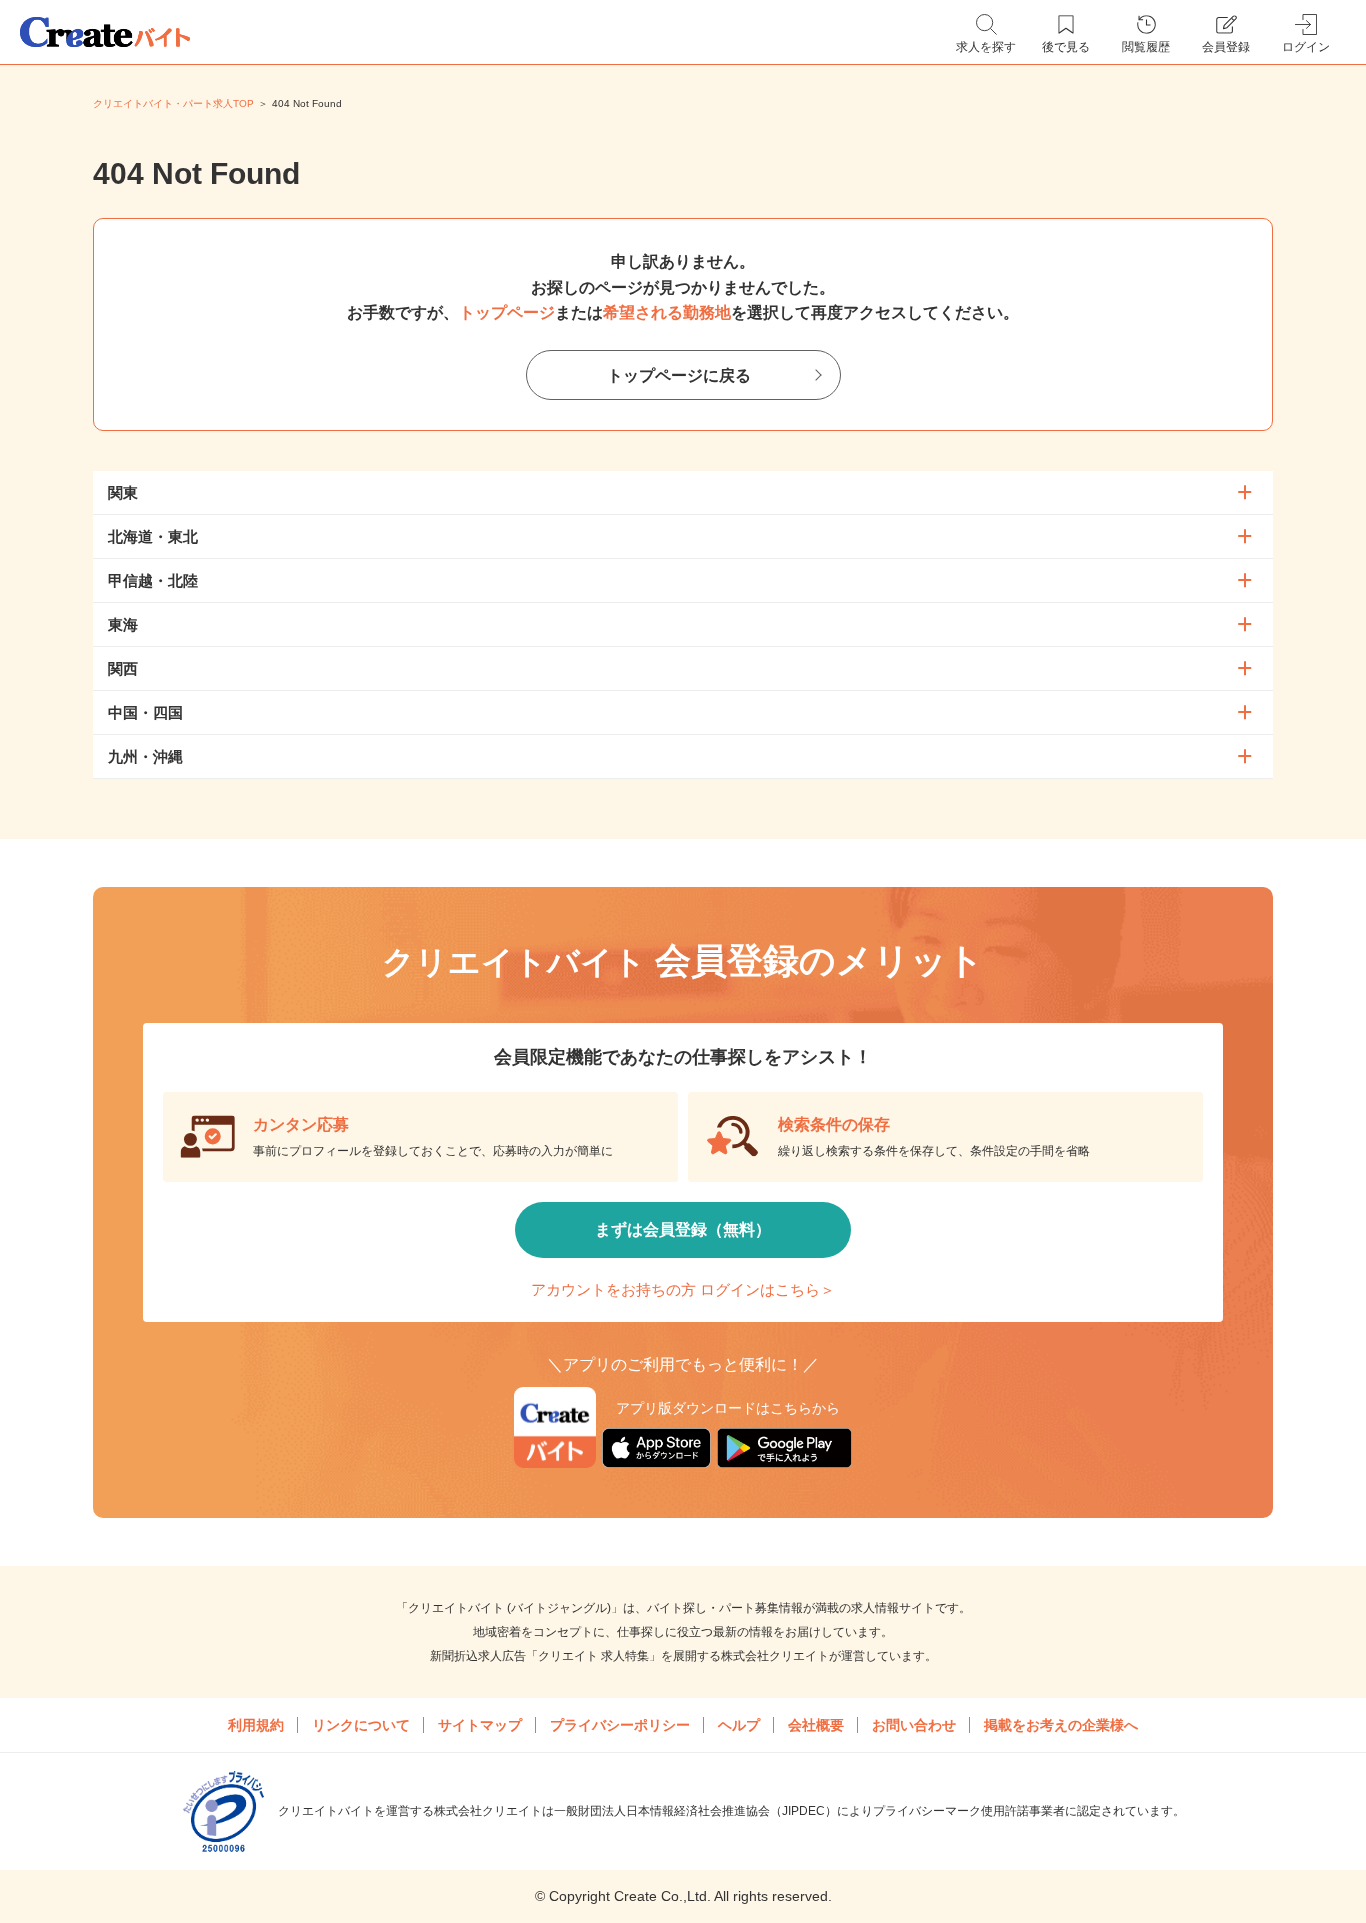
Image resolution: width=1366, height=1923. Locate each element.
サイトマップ (480, 1725)
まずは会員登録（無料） (683, 1229)
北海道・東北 (153, 536)
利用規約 (256, 1725)
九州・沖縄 (145, 756)
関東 (123, 492)
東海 (123, 624)
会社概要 (816, 1725)
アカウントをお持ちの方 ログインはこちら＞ (683, 1289)
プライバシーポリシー (620, 1725)
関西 (123, 668)
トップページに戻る (679, 375)
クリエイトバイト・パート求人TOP (173, 103)
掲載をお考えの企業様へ (1061, 1725)
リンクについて (361, 1725)
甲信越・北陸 (153, 580)
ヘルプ (739, 1725)
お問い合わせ (914, 1725)
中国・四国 (145, 712)
